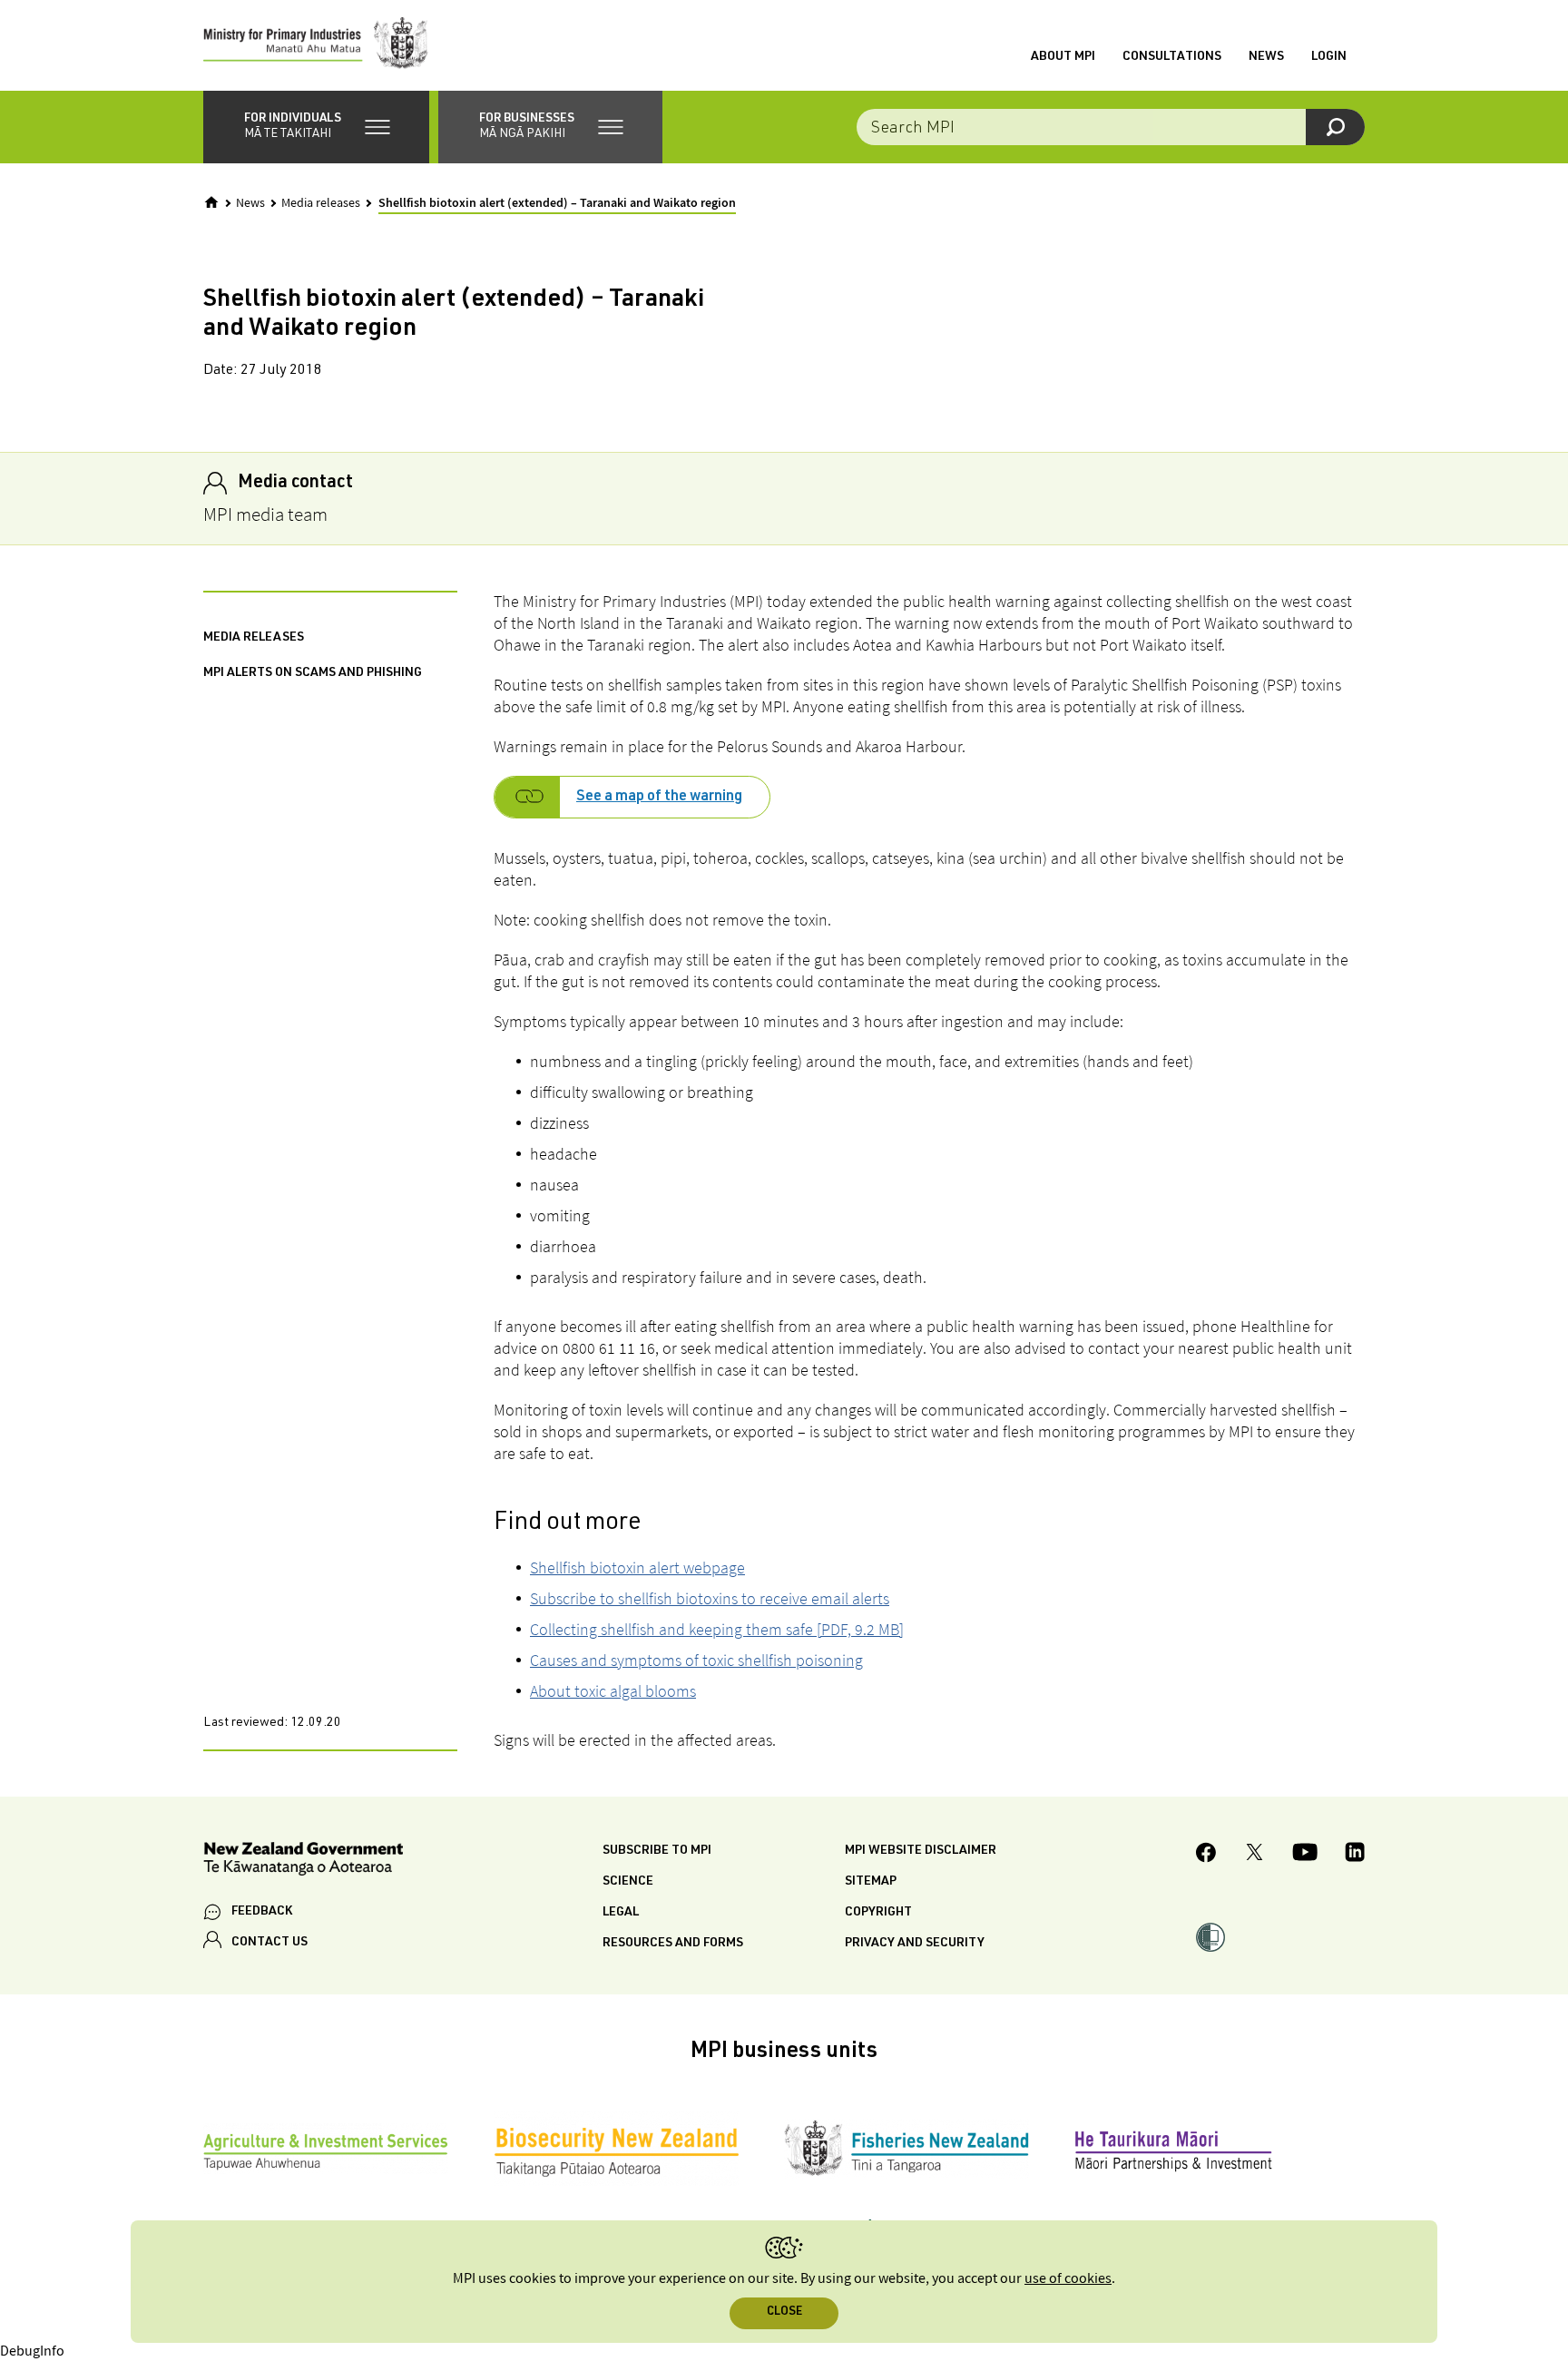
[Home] (211, 202)
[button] (316, 127)
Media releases (321, 203)
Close (784, 2312)
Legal (621, 1913)
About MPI (1063, 57)
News (1266, 57)
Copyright (878, 1913)
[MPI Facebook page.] (1206, 1855)
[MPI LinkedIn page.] (1355, 1855)
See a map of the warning (659, 798)
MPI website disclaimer (921, 1851)
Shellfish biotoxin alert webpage (637, 1567)
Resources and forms (673, 1944)
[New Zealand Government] (303, 1861)
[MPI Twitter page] (1254, 1855)
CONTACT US (269, 1943)
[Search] (1335, 127)
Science (628, 1882)
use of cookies (1068, 2279)
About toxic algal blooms (613, 1691)
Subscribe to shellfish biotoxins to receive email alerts (710, 1598)
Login (1329, 57)
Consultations (1172, 57)
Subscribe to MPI (657, 1851)
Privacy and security (915, 1944)
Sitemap (871, 1882)
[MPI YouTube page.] (1305, 1855)
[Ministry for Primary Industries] (316, 45)
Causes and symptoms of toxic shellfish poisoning (696, 1660)
